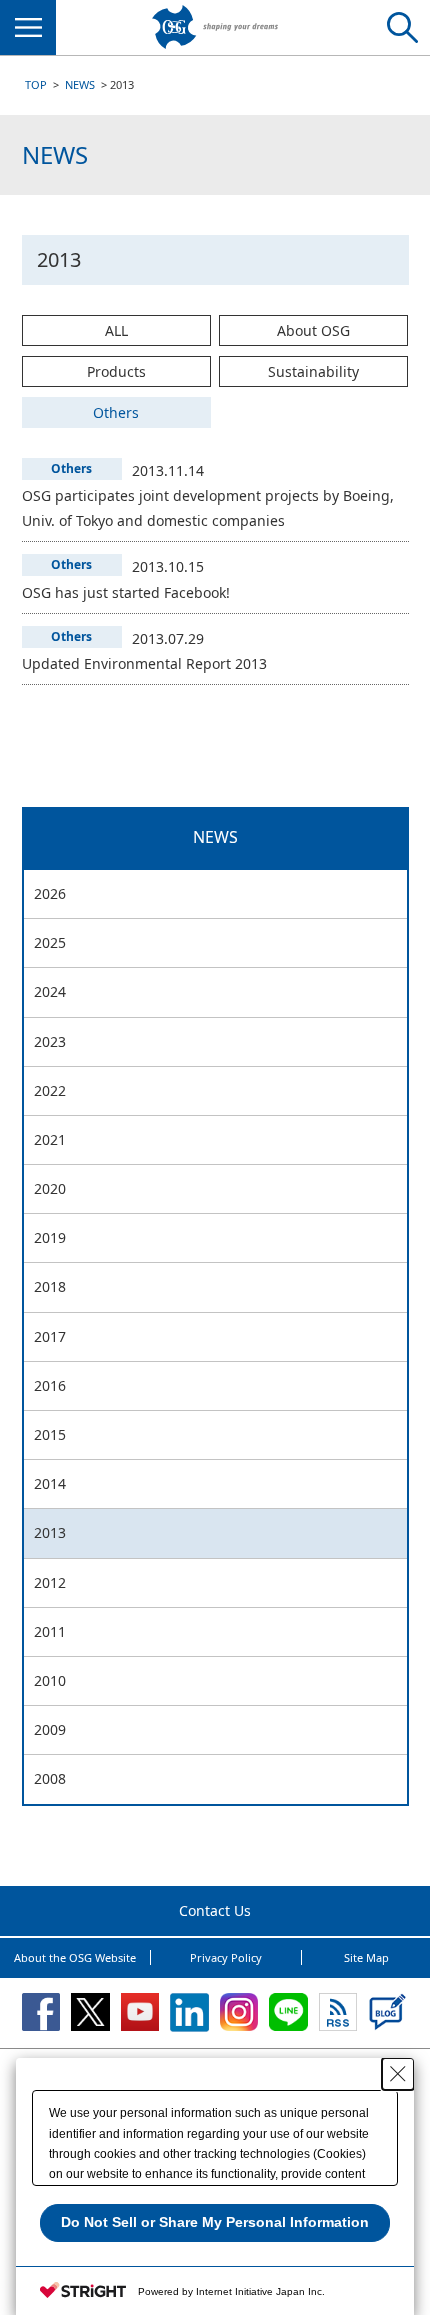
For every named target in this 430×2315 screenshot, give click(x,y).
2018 (50, 1286)
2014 (50, 1483)
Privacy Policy (226, 1957)
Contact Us (215, 1910)
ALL (116, 330)
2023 (50, 1041)
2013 (50, 1532)
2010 (50, 1680)
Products (116, 371)
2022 (50, 1090)
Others (116, 412)
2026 (50, 893)
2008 (50, 1778)
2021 (50, 1139)
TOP (36, 84)
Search (402, 27)
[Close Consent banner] (398, 2074)
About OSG (313, 330)
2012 (50, 1582)
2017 (50, 1336)
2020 (50, 1188)
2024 (50, 991)
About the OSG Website (75, 1957)
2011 (50, 1631)
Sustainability (313, 371)
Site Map (366, 1957)
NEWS (80, 84)
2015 (50, 1434)
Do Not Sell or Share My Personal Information (215, 2222)
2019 (50, 1237)
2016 (50, 1385)
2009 (50, 1729)
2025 (50, 942)
